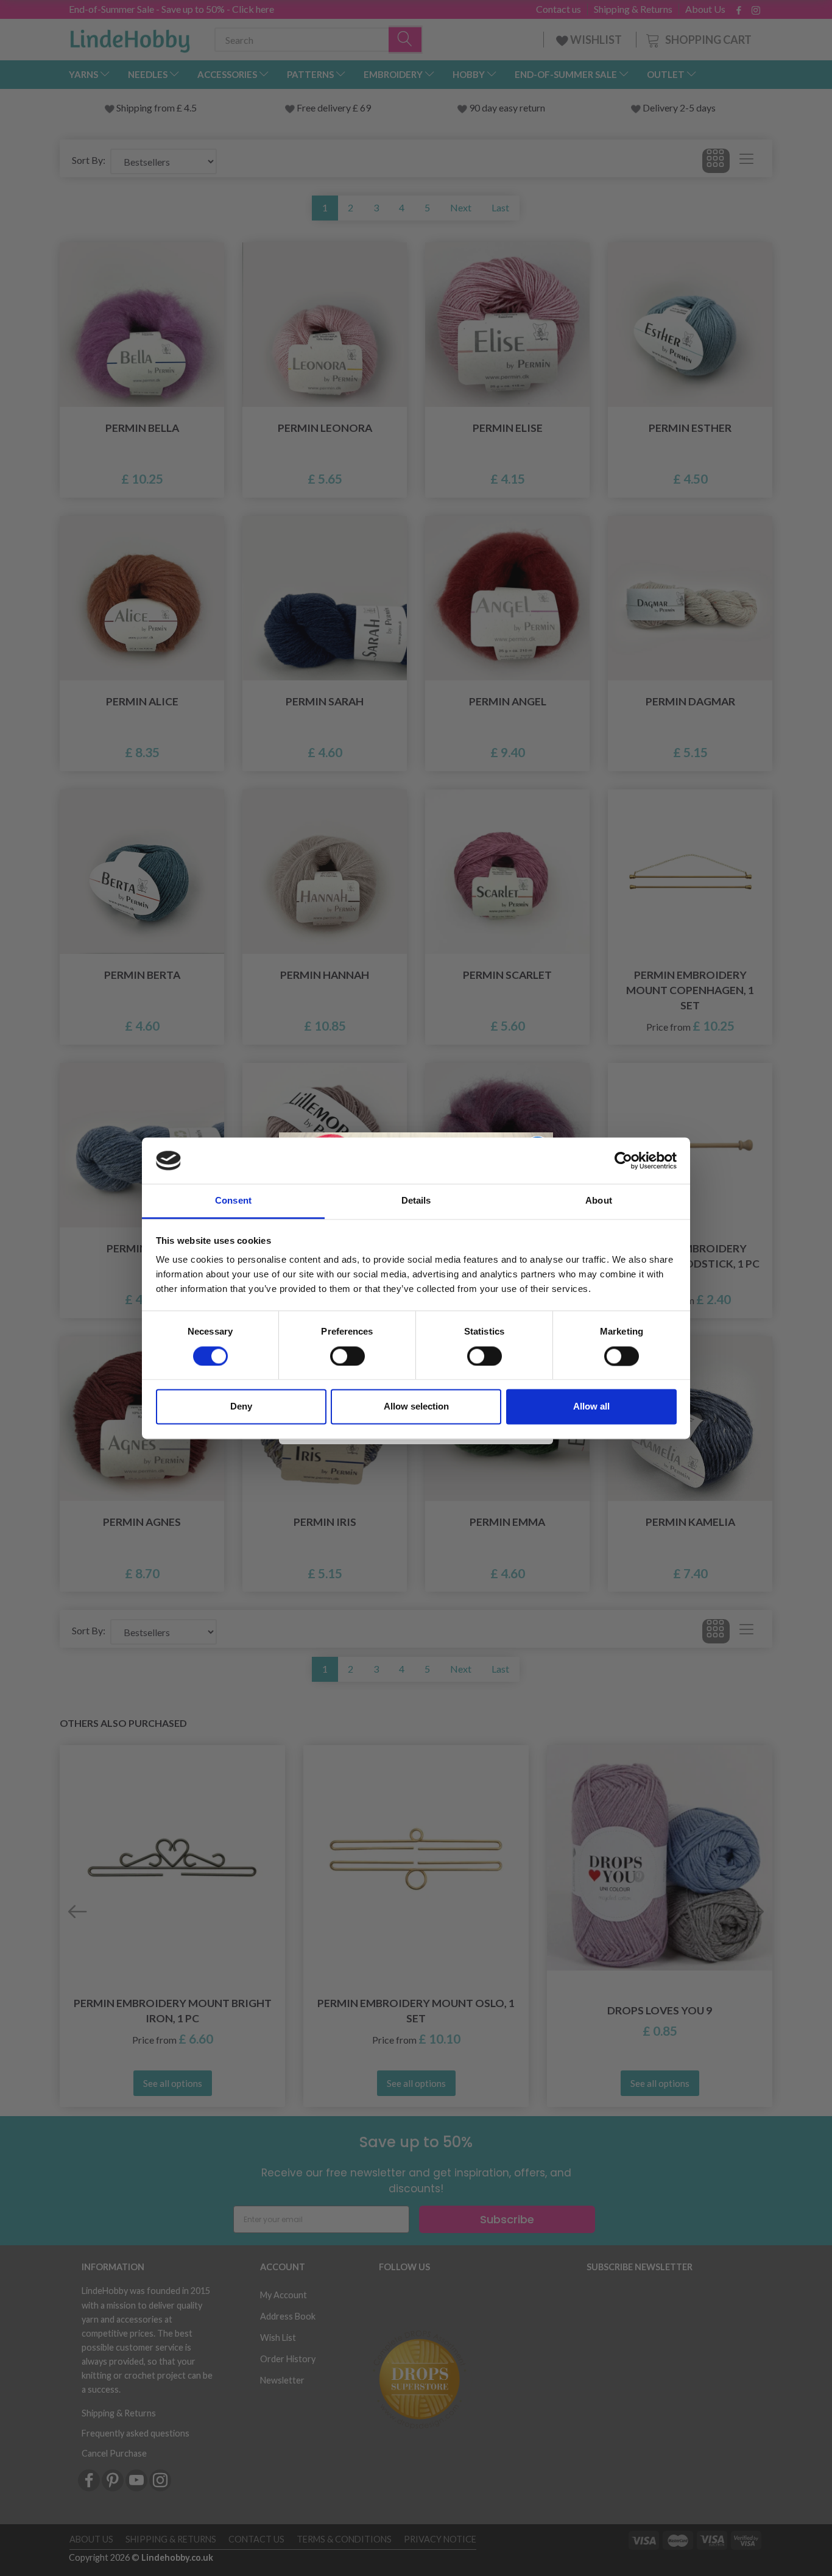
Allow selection (416, 1407)
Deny (241, 1407)
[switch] (347, 1356)
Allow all (591, 1407)
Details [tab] (416, 1201)
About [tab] (599, 1201)
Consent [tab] (233, 1201)
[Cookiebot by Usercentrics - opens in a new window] (623, 1160)
